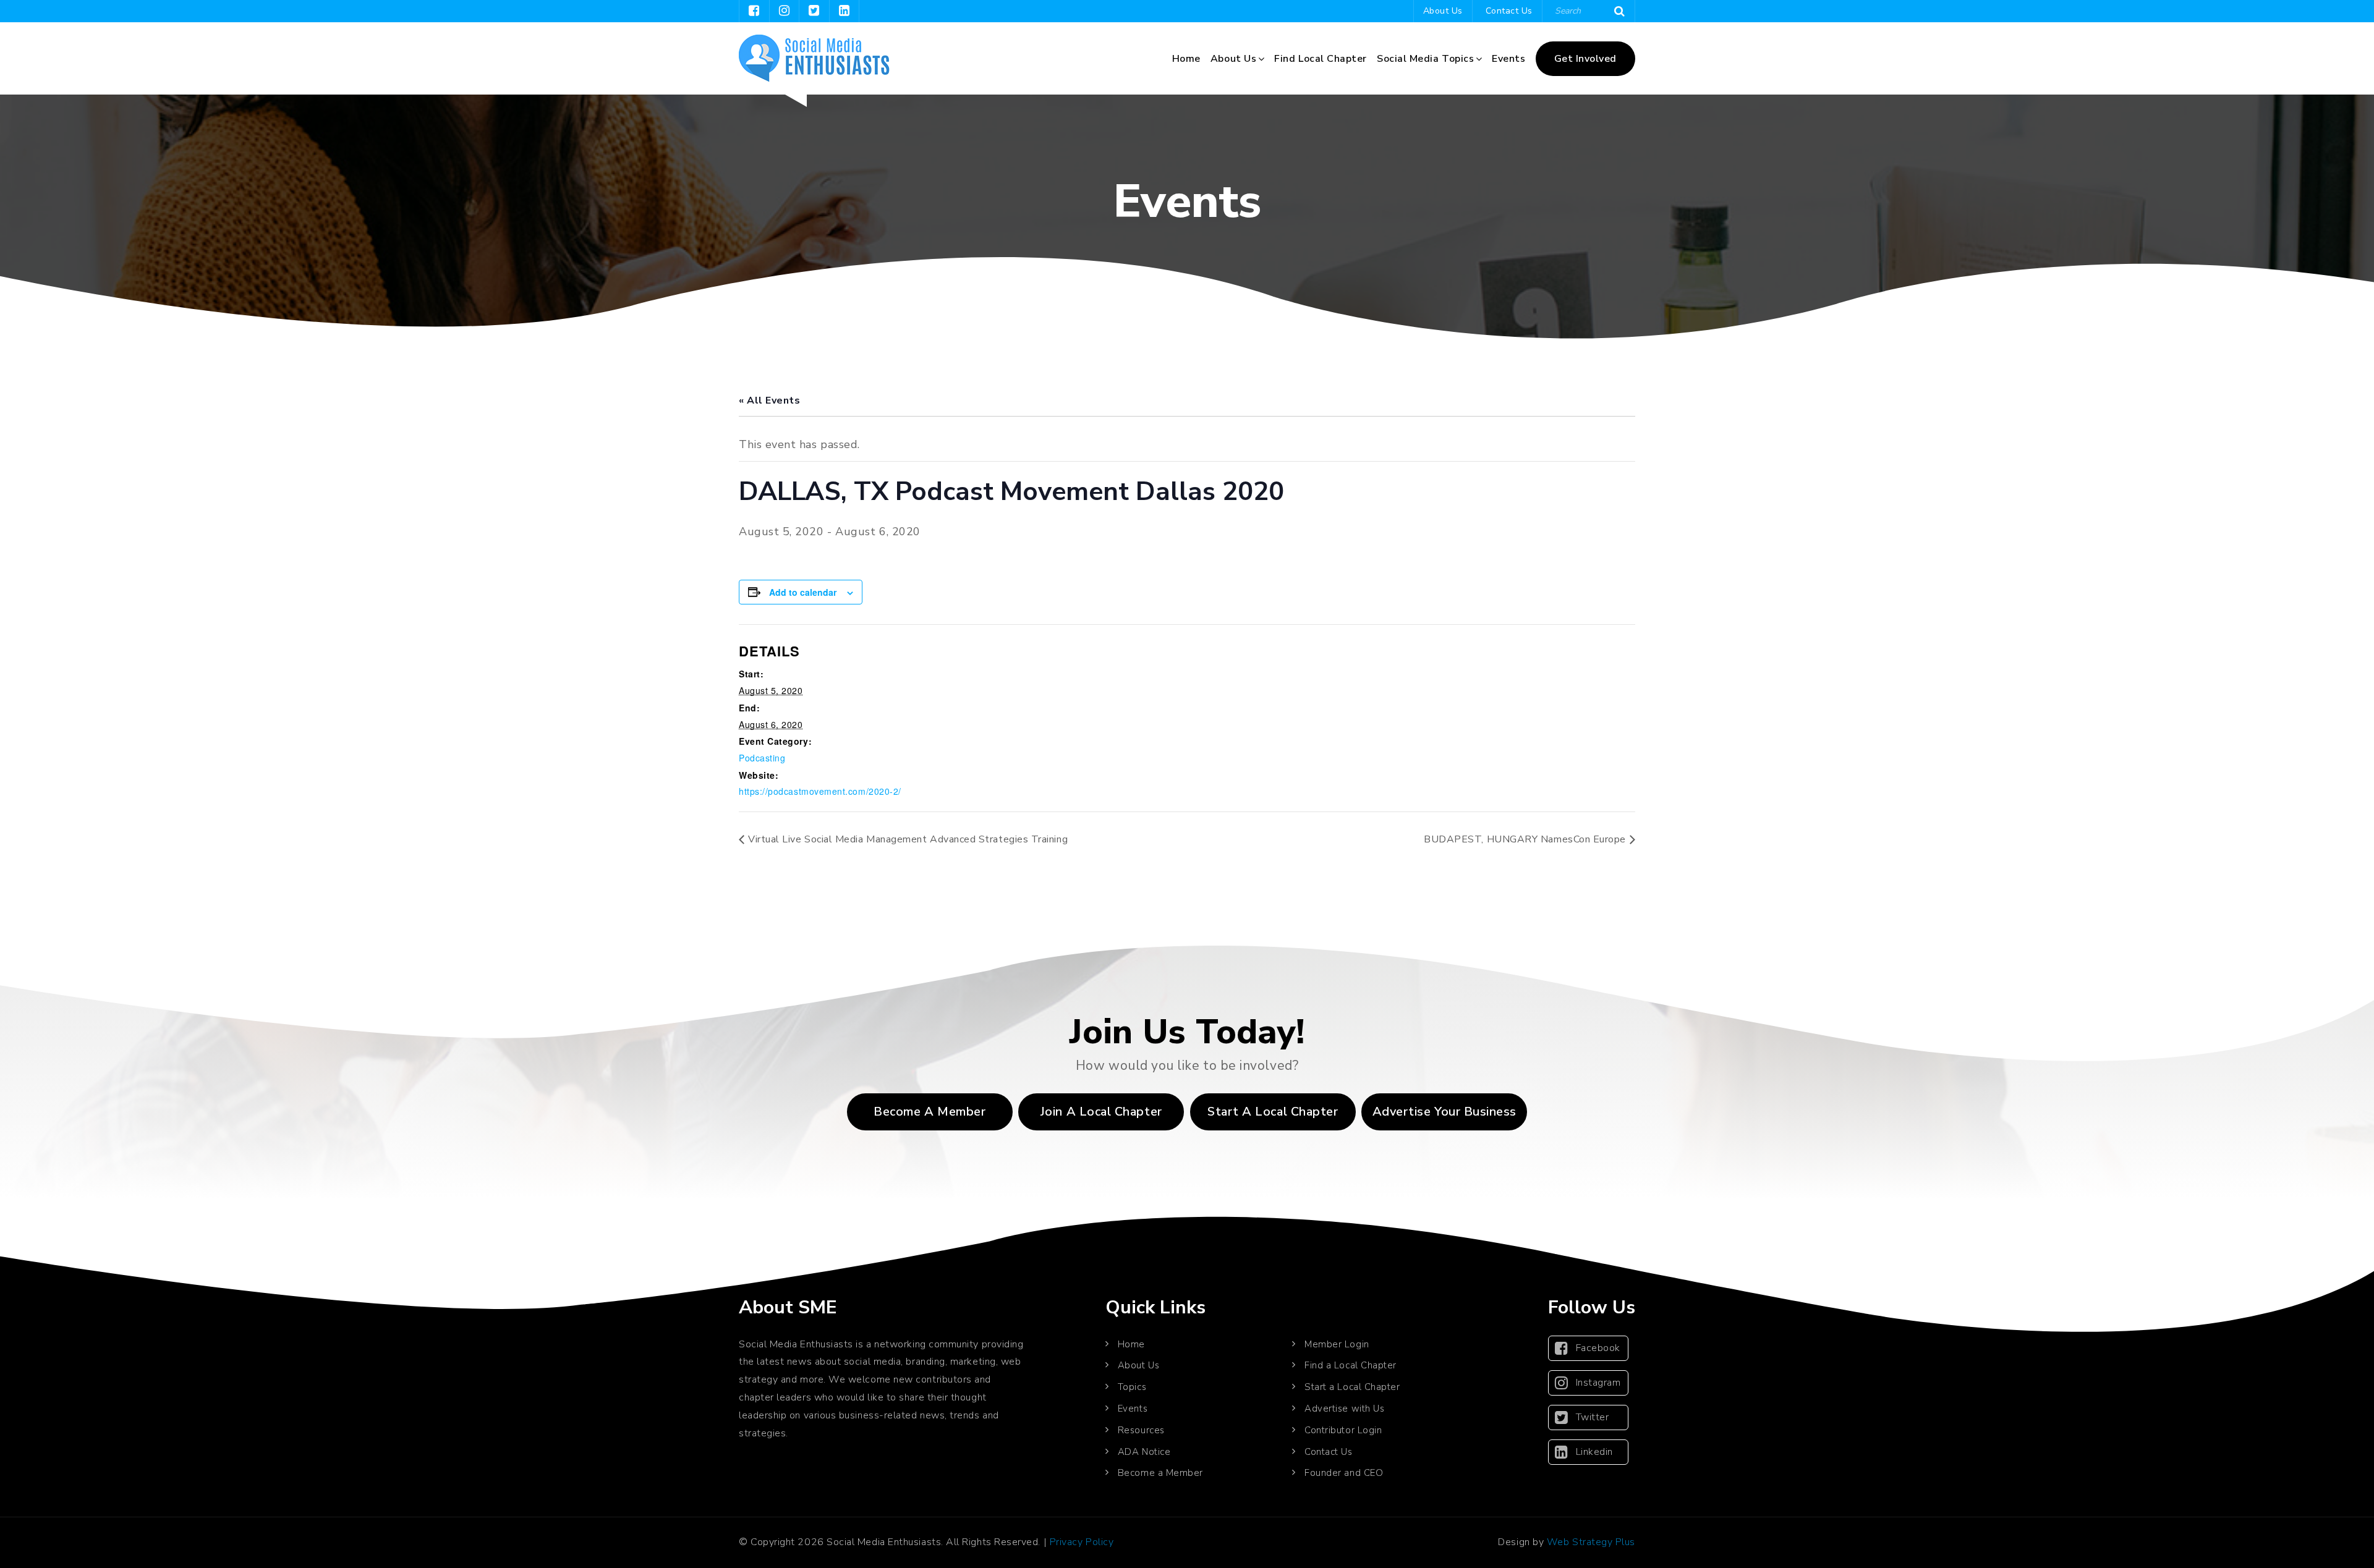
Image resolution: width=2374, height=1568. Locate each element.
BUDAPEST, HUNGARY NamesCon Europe (1525, 839)
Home (1186, 59)
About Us (1443, 11)
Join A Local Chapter (1101, 1112)
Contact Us (1509, 11)
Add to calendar (803, 592)
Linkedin (1594, 1452)
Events (1508, 59)
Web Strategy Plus (1591, 1542)
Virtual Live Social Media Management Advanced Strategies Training (908, 839)
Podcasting (762, 758)
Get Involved (1585, 59)
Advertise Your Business (1444, 1112)
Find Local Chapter (1321, 59)
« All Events (769, 400)
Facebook (1598, 1348)
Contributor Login (1343, 1430)
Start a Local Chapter (1352, 1387)
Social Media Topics (1425, 59)
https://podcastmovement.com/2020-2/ (820, 791)
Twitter (1593, 1417)
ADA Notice (1144, 1452)
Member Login (1337, 1344)
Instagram (1598, 1383)
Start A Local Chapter (1273, 1112)
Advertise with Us (1344, 1409)
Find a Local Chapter (1351, 1365)
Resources (1141, 1430)
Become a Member (930, 1112)
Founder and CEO (1344, 1473)
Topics (1132, 1387)
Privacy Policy (1082, 1542)
